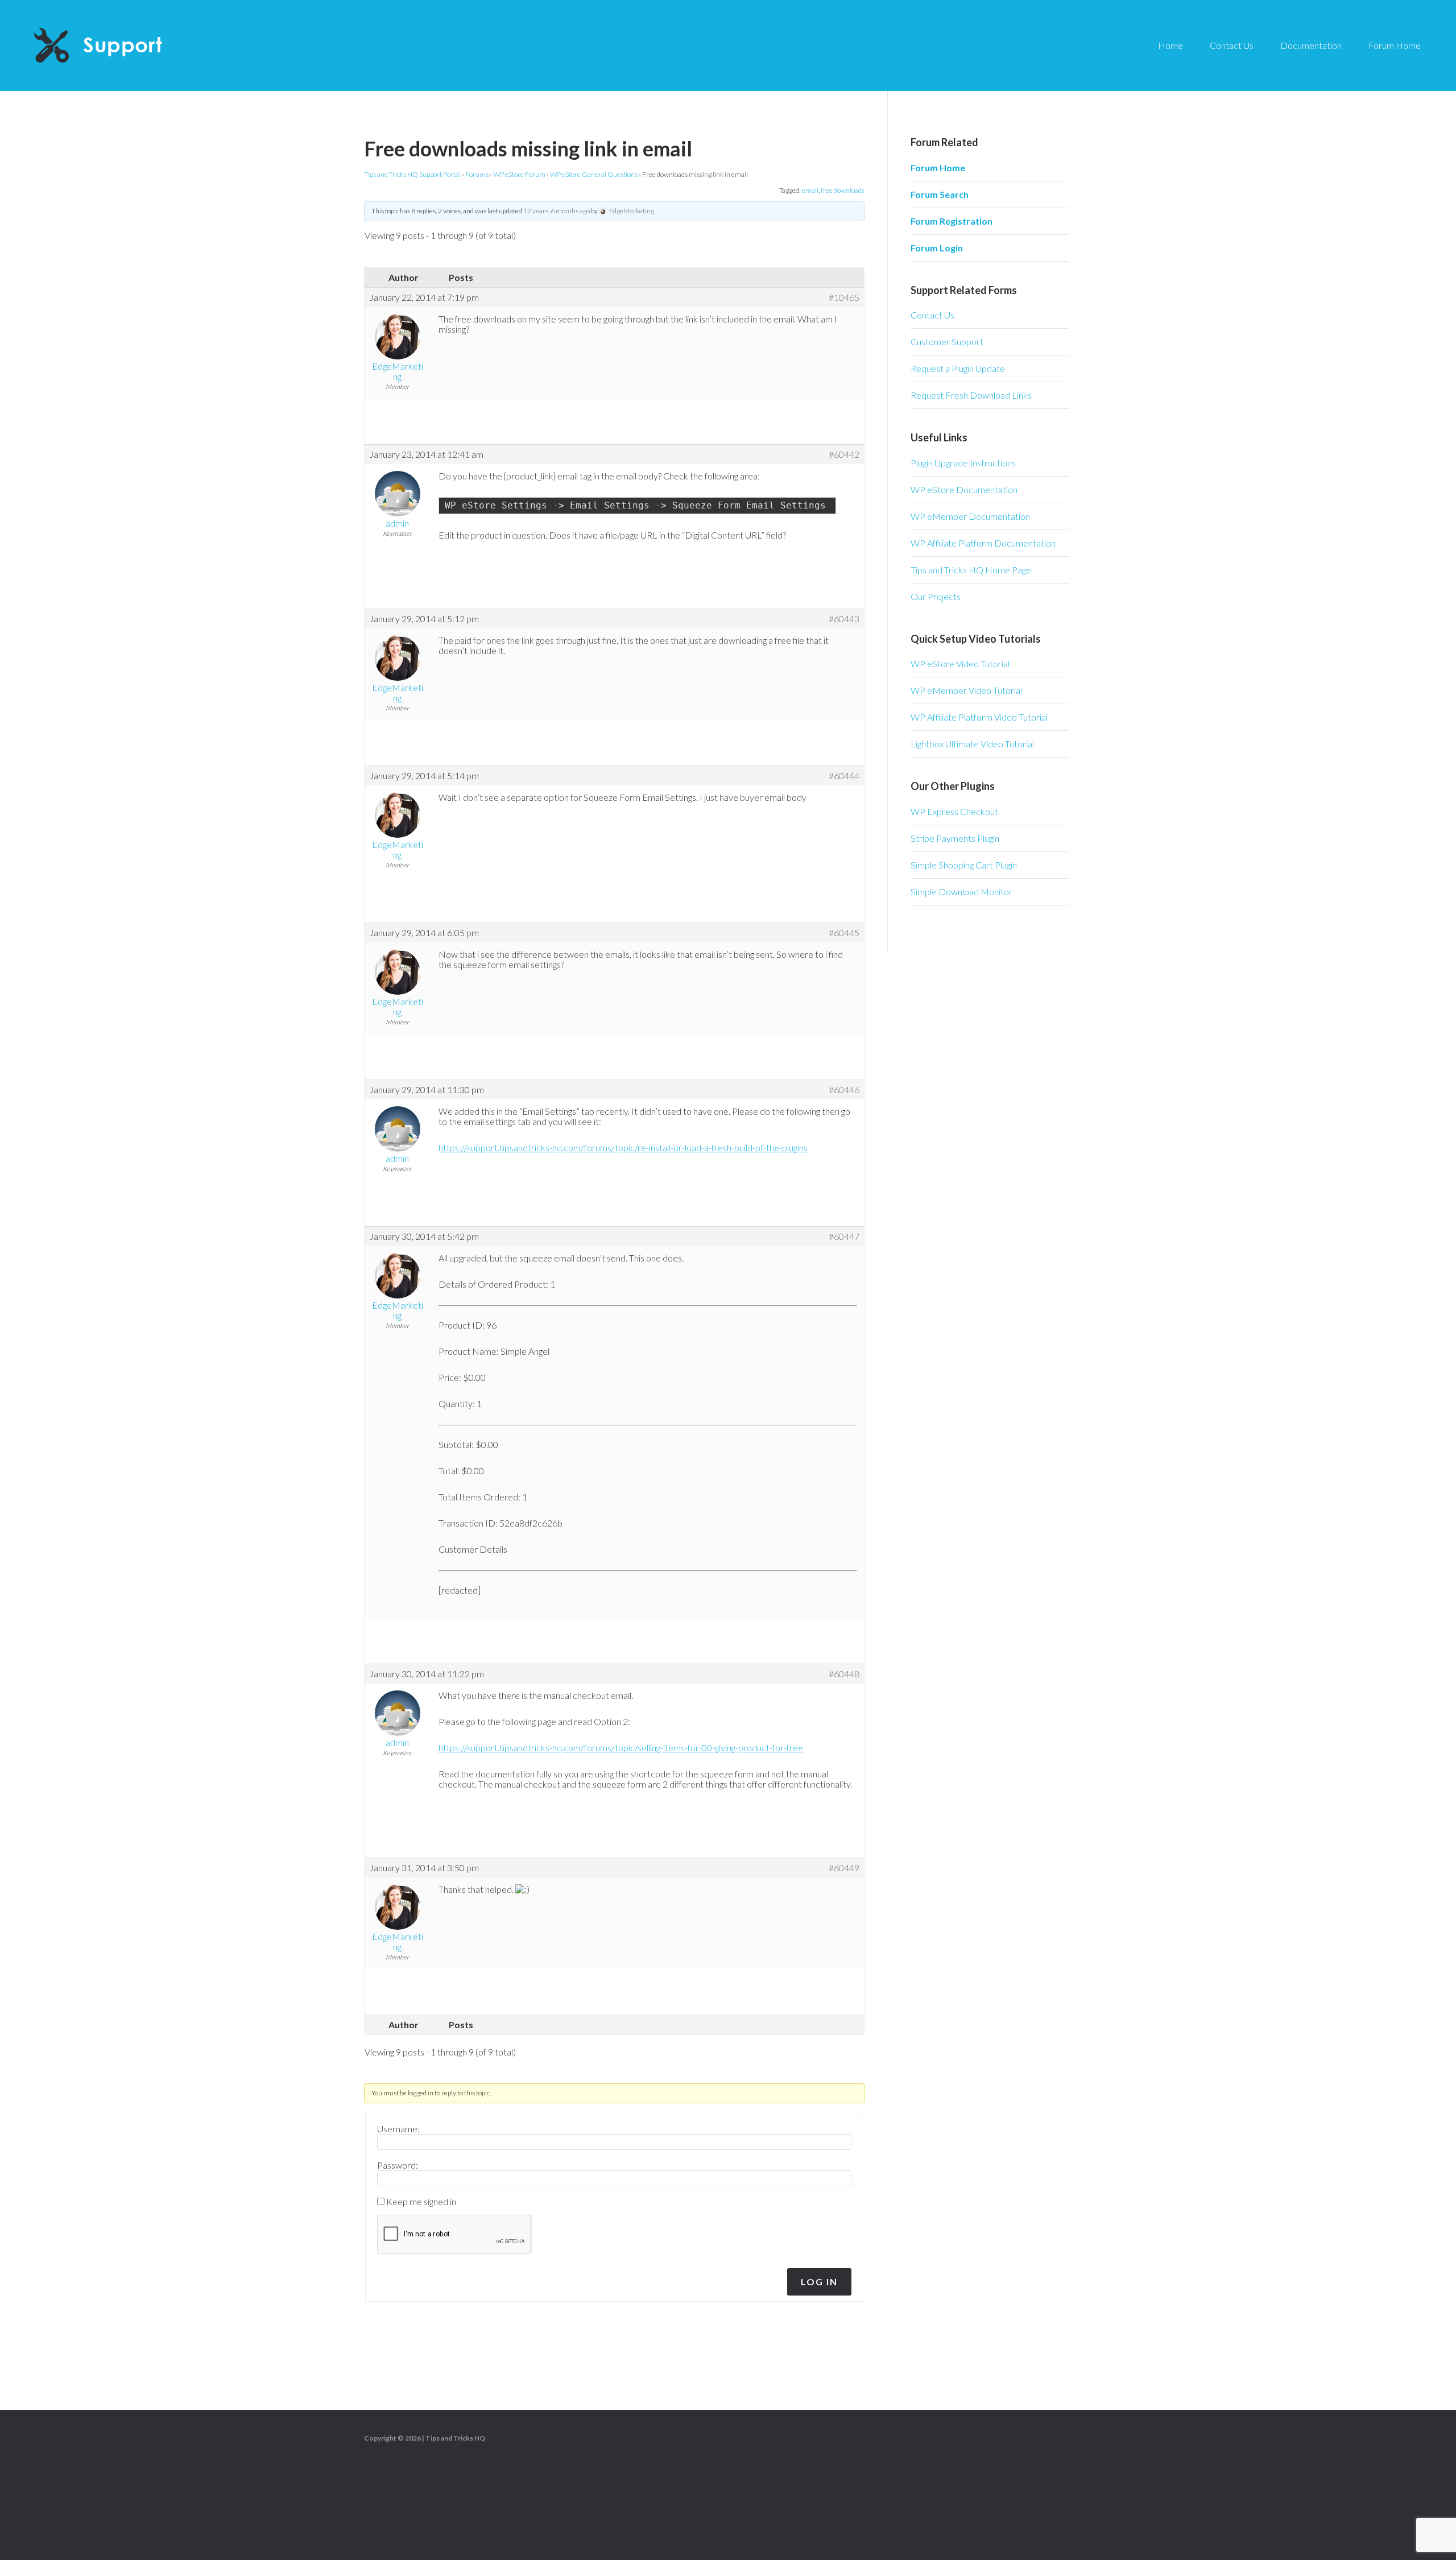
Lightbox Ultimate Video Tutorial (972, 744)
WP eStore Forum (519, 174)
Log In (819, 2282)
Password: (398, 2165)
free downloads (843, 190)
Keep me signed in (421, 2202)
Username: (398, 2129)
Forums (477, 174)
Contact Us (932, 315)
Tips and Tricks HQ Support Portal (412, 174)
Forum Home (938, 168)
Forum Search (940, 194)
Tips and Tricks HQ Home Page (971, 570)
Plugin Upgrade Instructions (963, 463)
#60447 (844, 1236)
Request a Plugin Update (958, 368)
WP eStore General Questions (594, 174)
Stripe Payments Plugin (955, 838)
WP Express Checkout (954, 811)
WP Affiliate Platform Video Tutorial (979, 717)
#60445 (844, 933)
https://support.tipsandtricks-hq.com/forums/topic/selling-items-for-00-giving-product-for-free (621, 1748)
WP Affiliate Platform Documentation (983, 543)
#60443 (844, 619)
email (810, 190)
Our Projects (936, 596)
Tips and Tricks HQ (455, 2438)
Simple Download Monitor (961, 892)
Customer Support (947, 342)
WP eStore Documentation (964, 489)
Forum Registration (952, 221)
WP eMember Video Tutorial (966, 690)
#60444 (844, 776)
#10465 (844, 297)
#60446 (844, 1090)
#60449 (844, 1868)
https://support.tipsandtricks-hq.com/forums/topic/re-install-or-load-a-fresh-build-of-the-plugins (623, 1147)
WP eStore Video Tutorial (960, 663)
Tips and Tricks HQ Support (125, 46)
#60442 (844, 454)
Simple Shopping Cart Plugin (964, 865)
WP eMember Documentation (970, 516)
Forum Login (937, 248)
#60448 (844, 1674)
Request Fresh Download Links (971, 395)
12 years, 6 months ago (557, 211)
